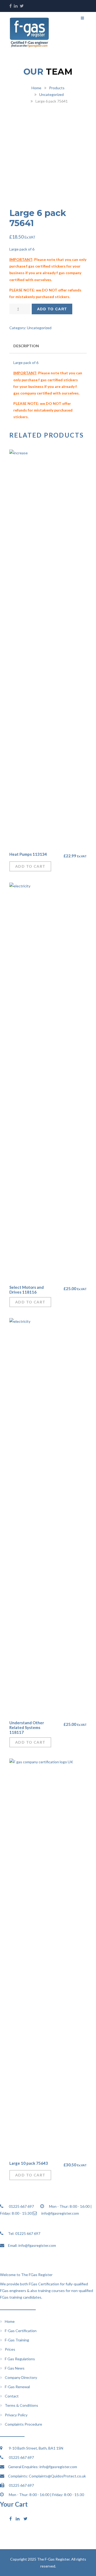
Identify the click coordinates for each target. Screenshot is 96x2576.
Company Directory (21, 2377)
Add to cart (52, 309)
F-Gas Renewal (17, 2387)
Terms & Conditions (21, 2405)
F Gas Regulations (20, 2359)
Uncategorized (51, 94)
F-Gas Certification (21, 2331)
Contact (12, 2396)
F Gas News (15, 2368)
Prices (10, 2349)
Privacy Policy (16, 2415)
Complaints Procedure (23, 2424)
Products (57, 88)
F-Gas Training (17, 2340)
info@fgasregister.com (37, 2245)
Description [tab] (26, 346)
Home (36, 88)
